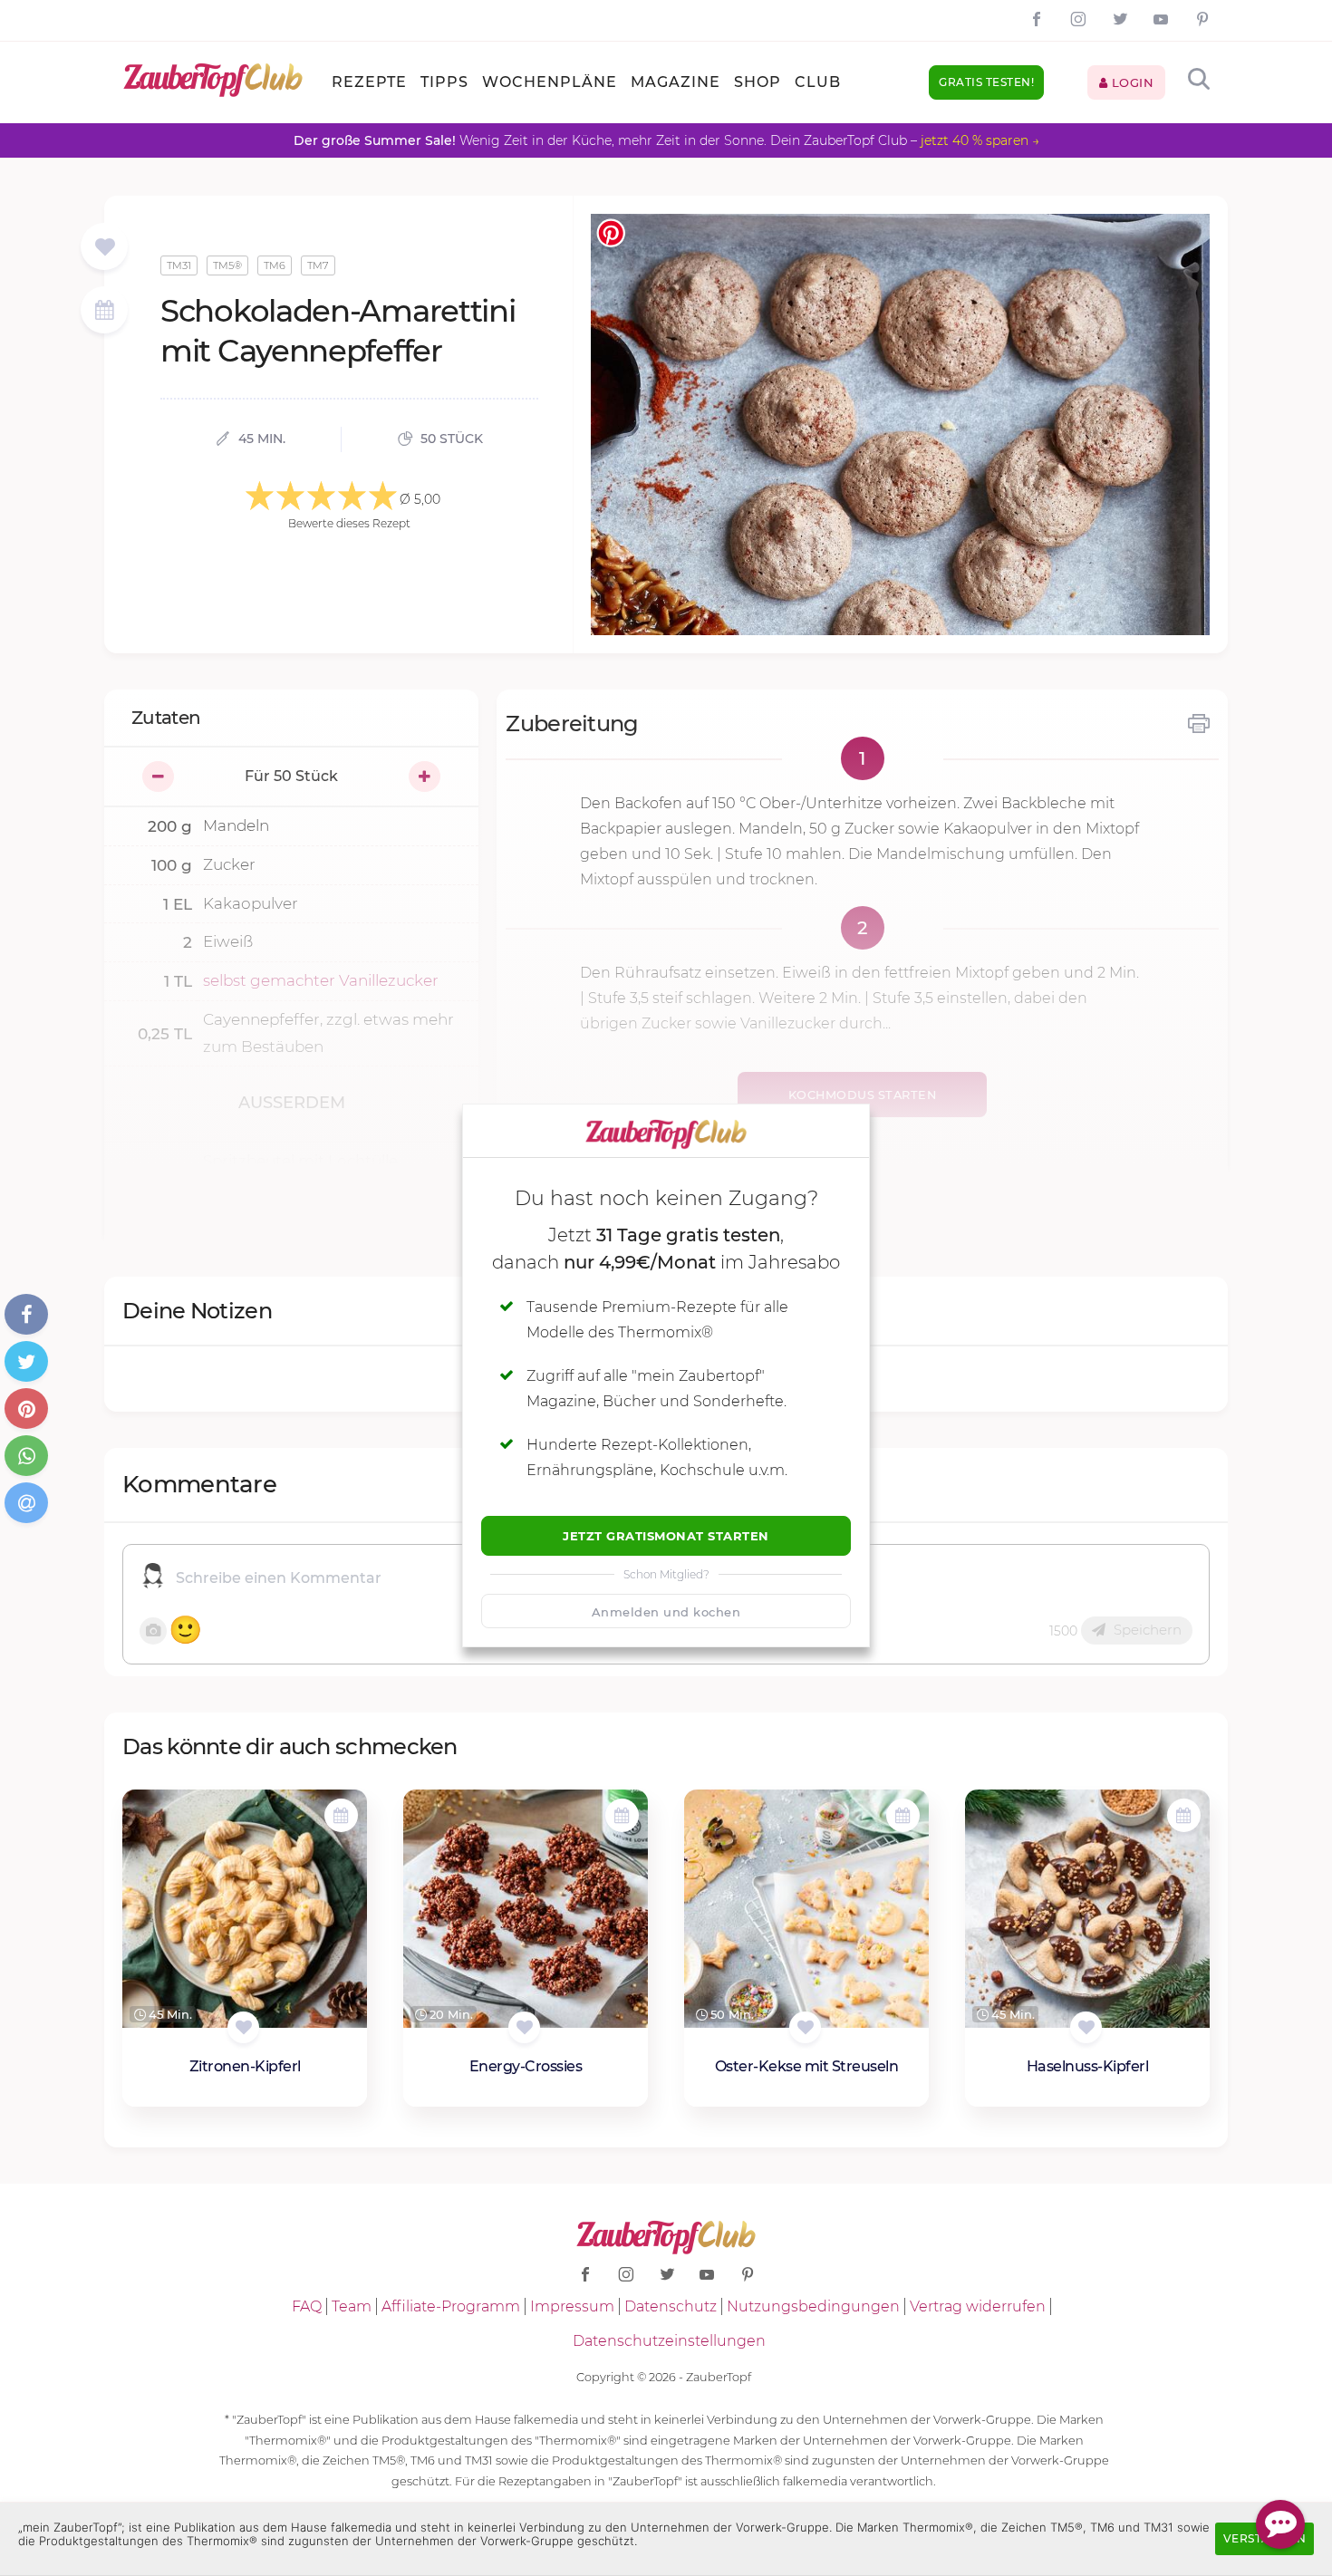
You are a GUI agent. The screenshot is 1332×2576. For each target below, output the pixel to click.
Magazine (676, 82)
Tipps (444, 82)
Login (1130, 82)
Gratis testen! (986, 82)
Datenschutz (671, 2306)
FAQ (307, 2306)
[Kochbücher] (105, 248)
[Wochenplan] (104, 312)
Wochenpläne (550, 82)
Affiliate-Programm (451, 2306)
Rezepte (369, 82)
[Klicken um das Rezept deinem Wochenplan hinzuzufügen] (341, 1815)
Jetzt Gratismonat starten (666, 1536)
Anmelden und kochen (666, 1612)
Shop (758, 82)
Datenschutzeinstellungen (669, 2341)
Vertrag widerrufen (978, 2306)
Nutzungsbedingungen (813, 2306)
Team (352, 2306)
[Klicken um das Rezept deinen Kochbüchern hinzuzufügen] (243, 2027)
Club (818, 82)
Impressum (572, 2306)
